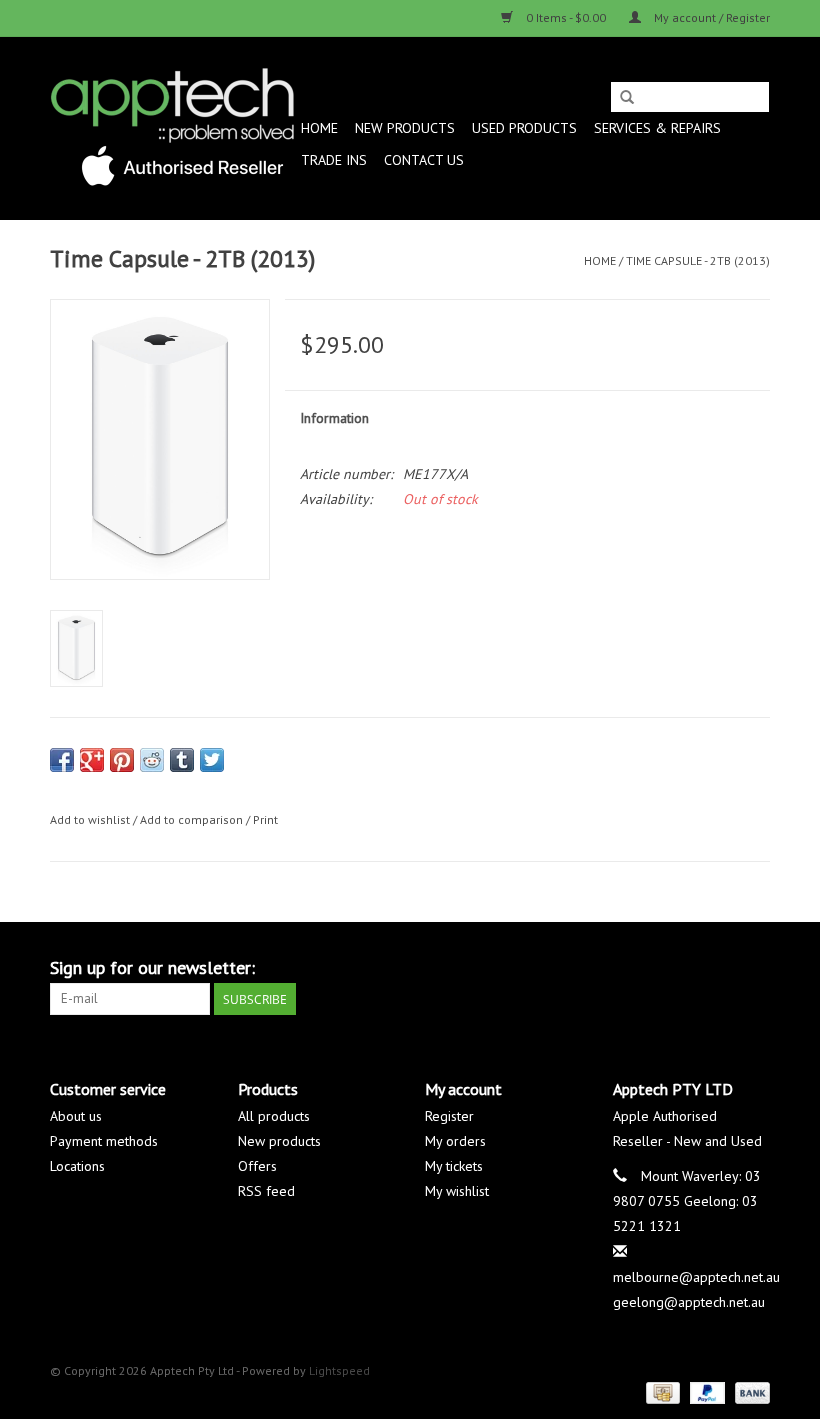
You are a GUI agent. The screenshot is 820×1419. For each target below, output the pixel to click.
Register (449, 1116)
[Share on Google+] (92, 760)
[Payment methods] (661, 1391)
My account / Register (710, 17)
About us (76, 1116)
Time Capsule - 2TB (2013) (698, 260)
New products (279, 1141)
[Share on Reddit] (152, 760)
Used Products (524, 128)
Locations (77, 1166)
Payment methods (104, 1141)
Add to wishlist (90, 819)
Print (265, 819)
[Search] (627, 98)
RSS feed (266, 1191)
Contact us (424, 160)
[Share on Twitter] (212, 760)
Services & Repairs (657, 128)
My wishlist (457, 1191)
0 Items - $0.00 (566, 17)
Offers (257, 1166)
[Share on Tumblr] (182, 760)
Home (319, 128)
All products (274, 1116)
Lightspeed (339, 1370)
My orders (455, 1141)
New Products (405, 128)
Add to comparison (193, 819)
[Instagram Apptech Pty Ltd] (754, 968)
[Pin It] (122, 760)
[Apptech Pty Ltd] (172, 128)
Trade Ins (334, 160)
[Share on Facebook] (62, 760)
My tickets (454, 1166)
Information (334, 418)
